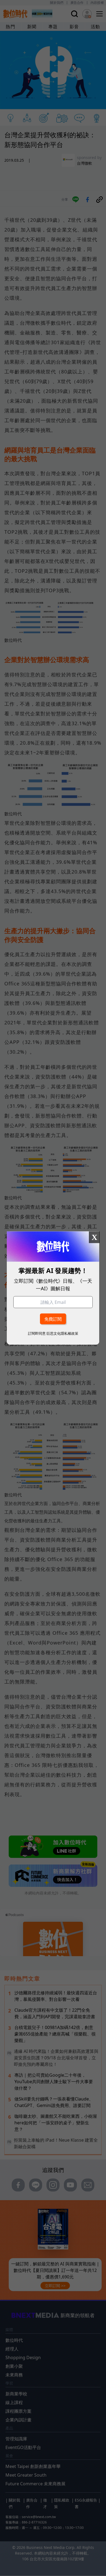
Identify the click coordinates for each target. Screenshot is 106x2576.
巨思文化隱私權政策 (62, 1333)
